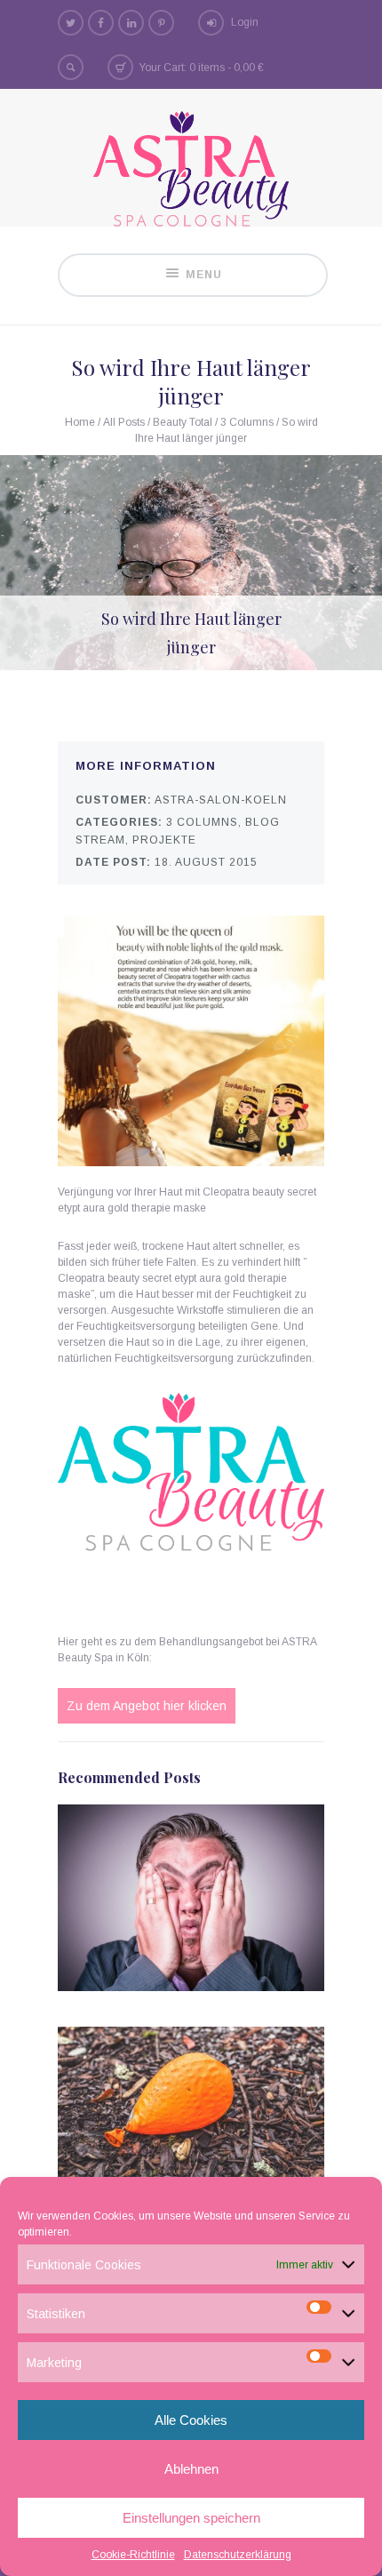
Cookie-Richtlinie (133, 2555)
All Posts (124, 422)
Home (80, 422)
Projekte (164, 840)
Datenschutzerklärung (238, 2555)
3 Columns (247, 422)
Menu (204, 275)
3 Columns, (204, 822)
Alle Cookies (191, 2420)
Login (245, 22)
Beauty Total (183, 422)
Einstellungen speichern (191, 2518)
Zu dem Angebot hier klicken (147, 1706)
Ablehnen (191, 2469)
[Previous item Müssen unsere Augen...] (95, 563)
